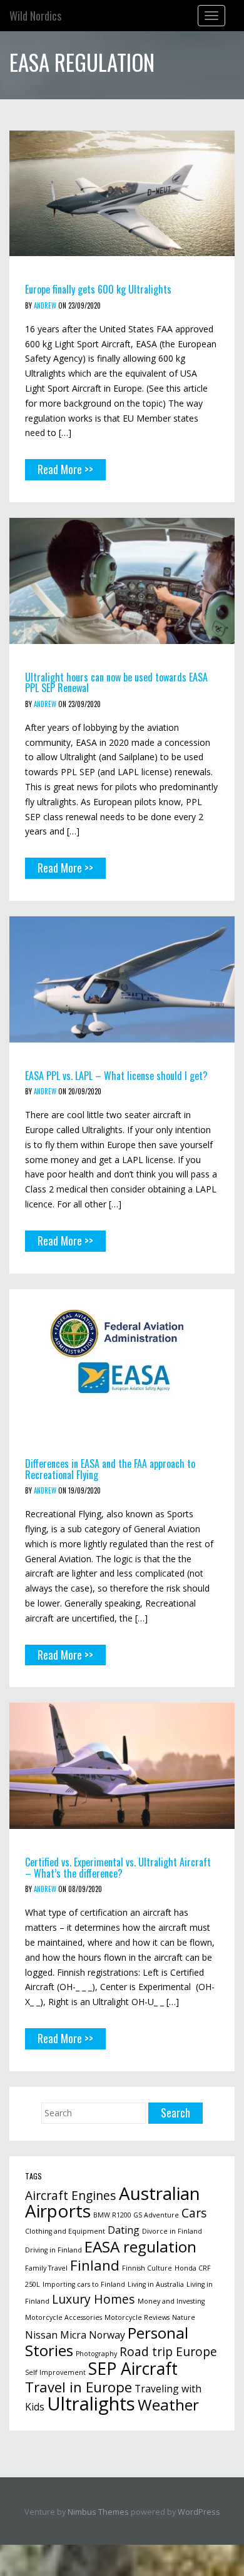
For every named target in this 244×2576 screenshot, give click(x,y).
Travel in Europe (79, 2387)
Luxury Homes (94, 2299)
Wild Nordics (35, 16)
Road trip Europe (168, 2351)
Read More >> (65, 469)
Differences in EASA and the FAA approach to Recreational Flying (110, 1469)
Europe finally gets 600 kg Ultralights (98, 289)
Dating (124, 2230)
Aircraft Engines (71, 2195)
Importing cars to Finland (84, 2284)
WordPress (199, 2512)
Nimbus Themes (98, 2512)
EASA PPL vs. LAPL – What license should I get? (116, 1076)
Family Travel (46, 2268)
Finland (95, 2265)
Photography (96, 2354)
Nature (184, 2317)
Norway (107, 2335)
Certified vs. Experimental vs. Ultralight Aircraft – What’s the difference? (118, 1868)
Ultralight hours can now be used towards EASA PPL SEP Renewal (116, 683)
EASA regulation (140, 2247)
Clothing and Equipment (65, 2231)
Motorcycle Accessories (64, 2317)
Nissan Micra (56, 2335)
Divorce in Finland (172, 2231)
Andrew (45, 305)
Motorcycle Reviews (137, 2317)
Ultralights (91, 2404)
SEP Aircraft (133, 2369)
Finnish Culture (147, 2268)
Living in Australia (156, 2284)
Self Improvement (55, 2372)
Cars (194, 2213)
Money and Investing (171, 2301)
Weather (168, 2405)
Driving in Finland (53, 2250)
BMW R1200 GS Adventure (136, 2215)
